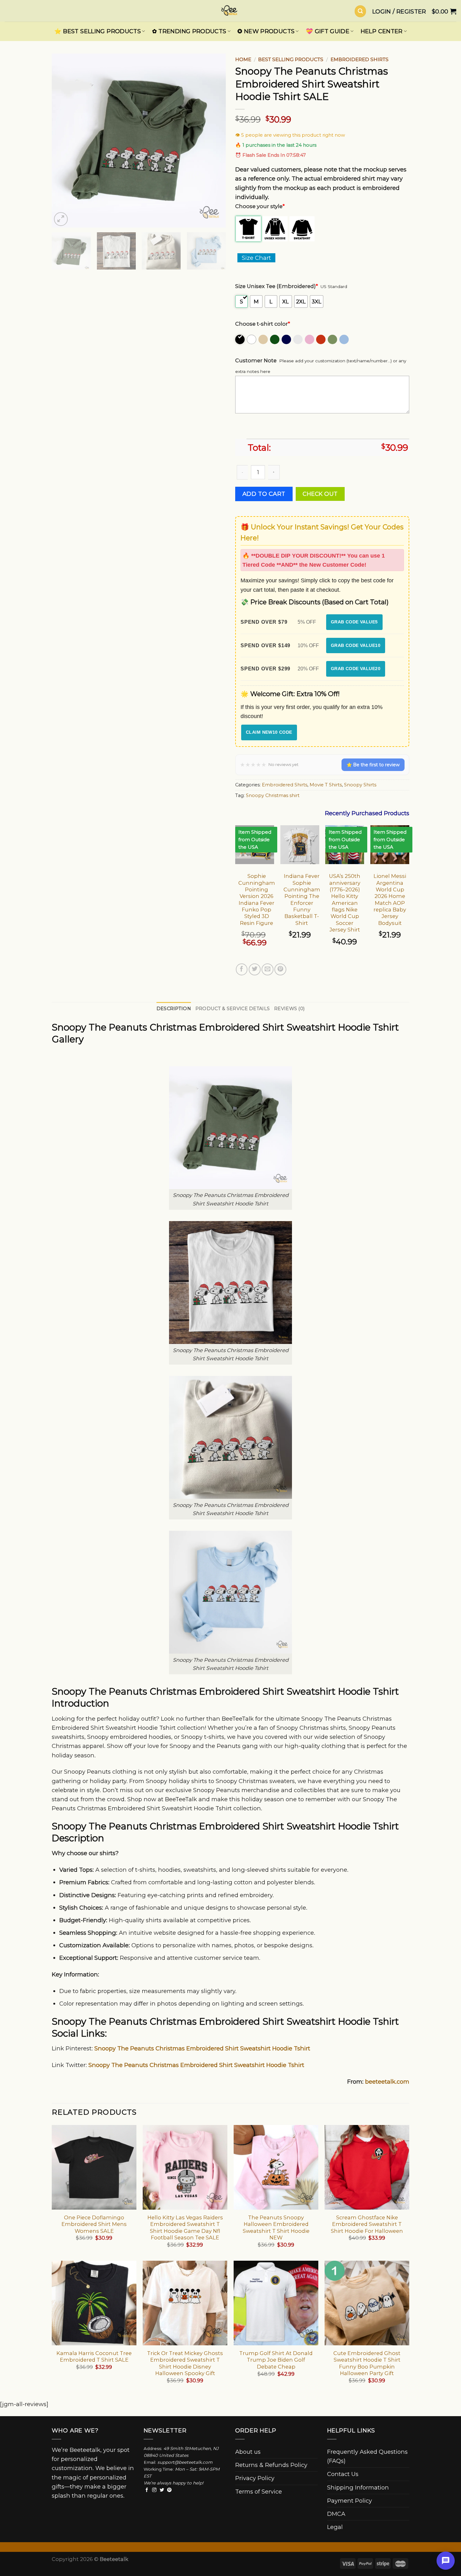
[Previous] (63, 141)
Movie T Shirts (326, 785)
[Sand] (264, 339)
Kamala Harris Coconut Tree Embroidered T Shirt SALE (94, 2356)
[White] (252, 339)
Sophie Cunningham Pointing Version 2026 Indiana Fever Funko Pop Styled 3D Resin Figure (257, 899)
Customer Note (256, 360)
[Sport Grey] (298, 339)
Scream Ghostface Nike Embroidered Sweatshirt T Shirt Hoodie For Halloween (367, 2224)
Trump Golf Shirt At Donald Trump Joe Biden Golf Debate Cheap (276, 2360)
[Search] (360, 11)
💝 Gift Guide (328, 31)
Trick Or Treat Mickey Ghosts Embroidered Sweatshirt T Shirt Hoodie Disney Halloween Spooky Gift (185, 2363)
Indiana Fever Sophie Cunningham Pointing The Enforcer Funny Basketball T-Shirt (302, 899)
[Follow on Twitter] (162, 2490)
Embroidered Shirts (360, 59)
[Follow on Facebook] (147, 2490)
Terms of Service (259, 2492)
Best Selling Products (291, 59)
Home (243, 59)
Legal (335, 2527)
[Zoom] (61, 219)
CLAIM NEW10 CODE (269, 732)
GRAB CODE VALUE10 (356, 645)
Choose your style (260, 206)
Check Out (320, 494)
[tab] (174, 1009)
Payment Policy (350, 2501)
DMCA (336, 2514)
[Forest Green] (275, 339)
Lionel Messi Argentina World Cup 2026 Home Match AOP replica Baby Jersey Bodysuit (390, 899)
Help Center (382, 31)
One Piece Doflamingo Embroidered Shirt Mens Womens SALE (94, 2224)
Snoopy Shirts (360, 785)
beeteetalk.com (387, 2082)
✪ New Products (266, 31)
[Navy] (287, 339)
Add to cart (264, 494)
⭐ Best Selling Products (98, 31)
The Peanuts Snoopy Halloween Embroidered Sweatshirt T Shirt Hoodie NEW (276, 2227)
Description (174, 1009)
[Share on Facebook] (242, 969)
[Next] (215, 141)
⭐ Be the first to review (373, 765)
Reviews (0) (289, 1009)
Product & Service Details (233, 1009)
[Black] (240, 339)
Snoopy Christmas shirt (273, 795)
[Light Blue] (344, 339)
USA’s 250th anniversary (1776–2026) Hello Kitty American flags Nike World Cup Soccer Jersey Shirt (345, 903)
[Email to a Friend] (268, 969)
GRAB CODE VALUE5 (354, 622)
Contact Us (343, 2474)
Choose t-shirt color (263, 324)
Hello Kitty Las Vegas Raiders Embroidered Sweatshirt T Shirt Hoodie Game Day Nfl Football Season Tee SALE (185, 2227)
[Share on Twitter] (255, 969)
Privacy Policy (255, 2478)
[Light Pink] (310, 339)
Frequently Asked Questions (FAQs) (367, 2456)
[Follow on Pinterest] (169, 2490)
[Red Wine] (321, 339)
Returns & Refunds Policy (271, 2465)
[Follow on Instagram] (154, 2490)
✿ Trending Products (189, 31)
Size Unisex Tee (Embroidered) (277, 286)
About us (248, 2452)
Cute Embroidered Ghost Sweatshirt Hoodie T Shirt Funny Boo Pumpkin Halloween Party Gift (367, 2363)
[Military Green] (333, 339)
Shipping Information (358, 2487)
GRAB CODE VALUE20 (356, 669)
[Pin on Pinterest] (280, 969)
